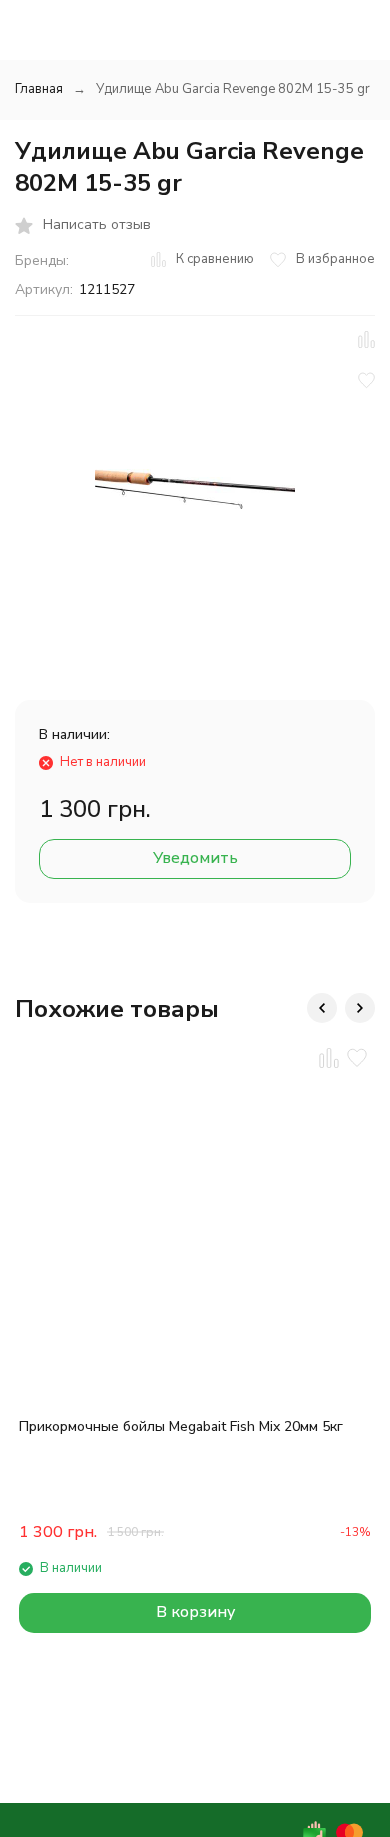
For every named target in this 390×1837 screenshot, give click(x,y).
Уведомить (195, 858)
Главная (39, 89)
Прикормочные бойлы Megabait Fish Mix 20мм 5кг (181, 1426)
